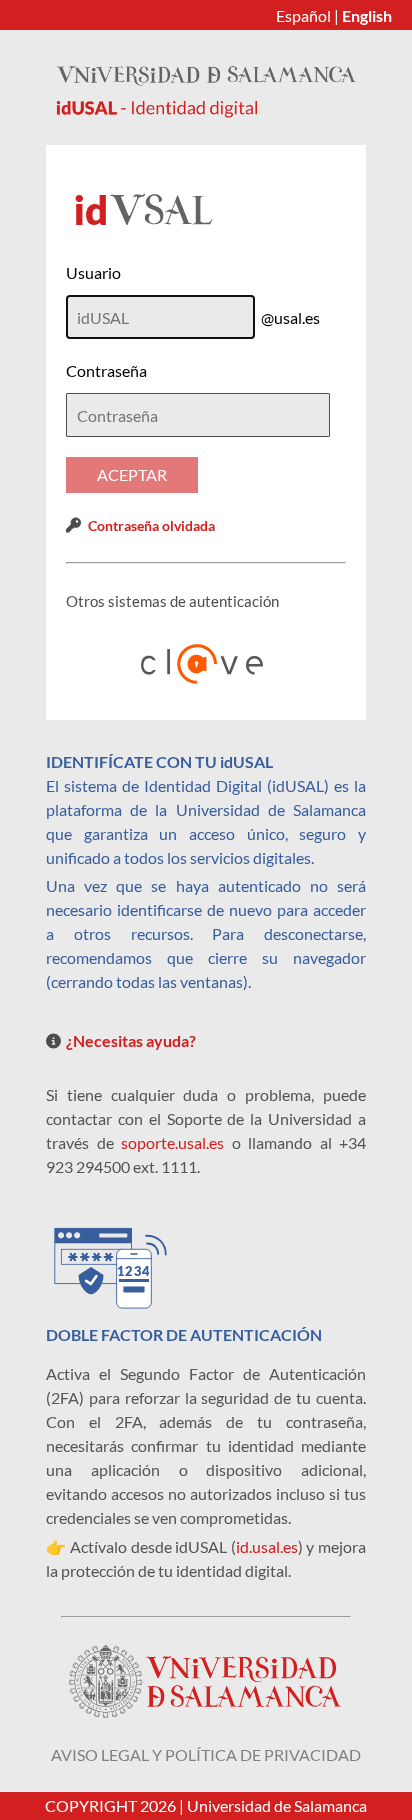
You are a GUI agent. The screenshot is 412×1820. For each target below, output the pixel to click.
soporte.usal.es (172, 1142)
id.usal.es (267, 1546)
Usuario (93, 272)
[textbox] (198, 415)
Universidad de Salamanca (277, 1805)
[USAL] (206, 111)
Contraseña (106, 370)
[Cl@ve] (206, 664)
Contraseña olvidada (151, 525)
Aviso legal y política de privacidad (206, 1754)
